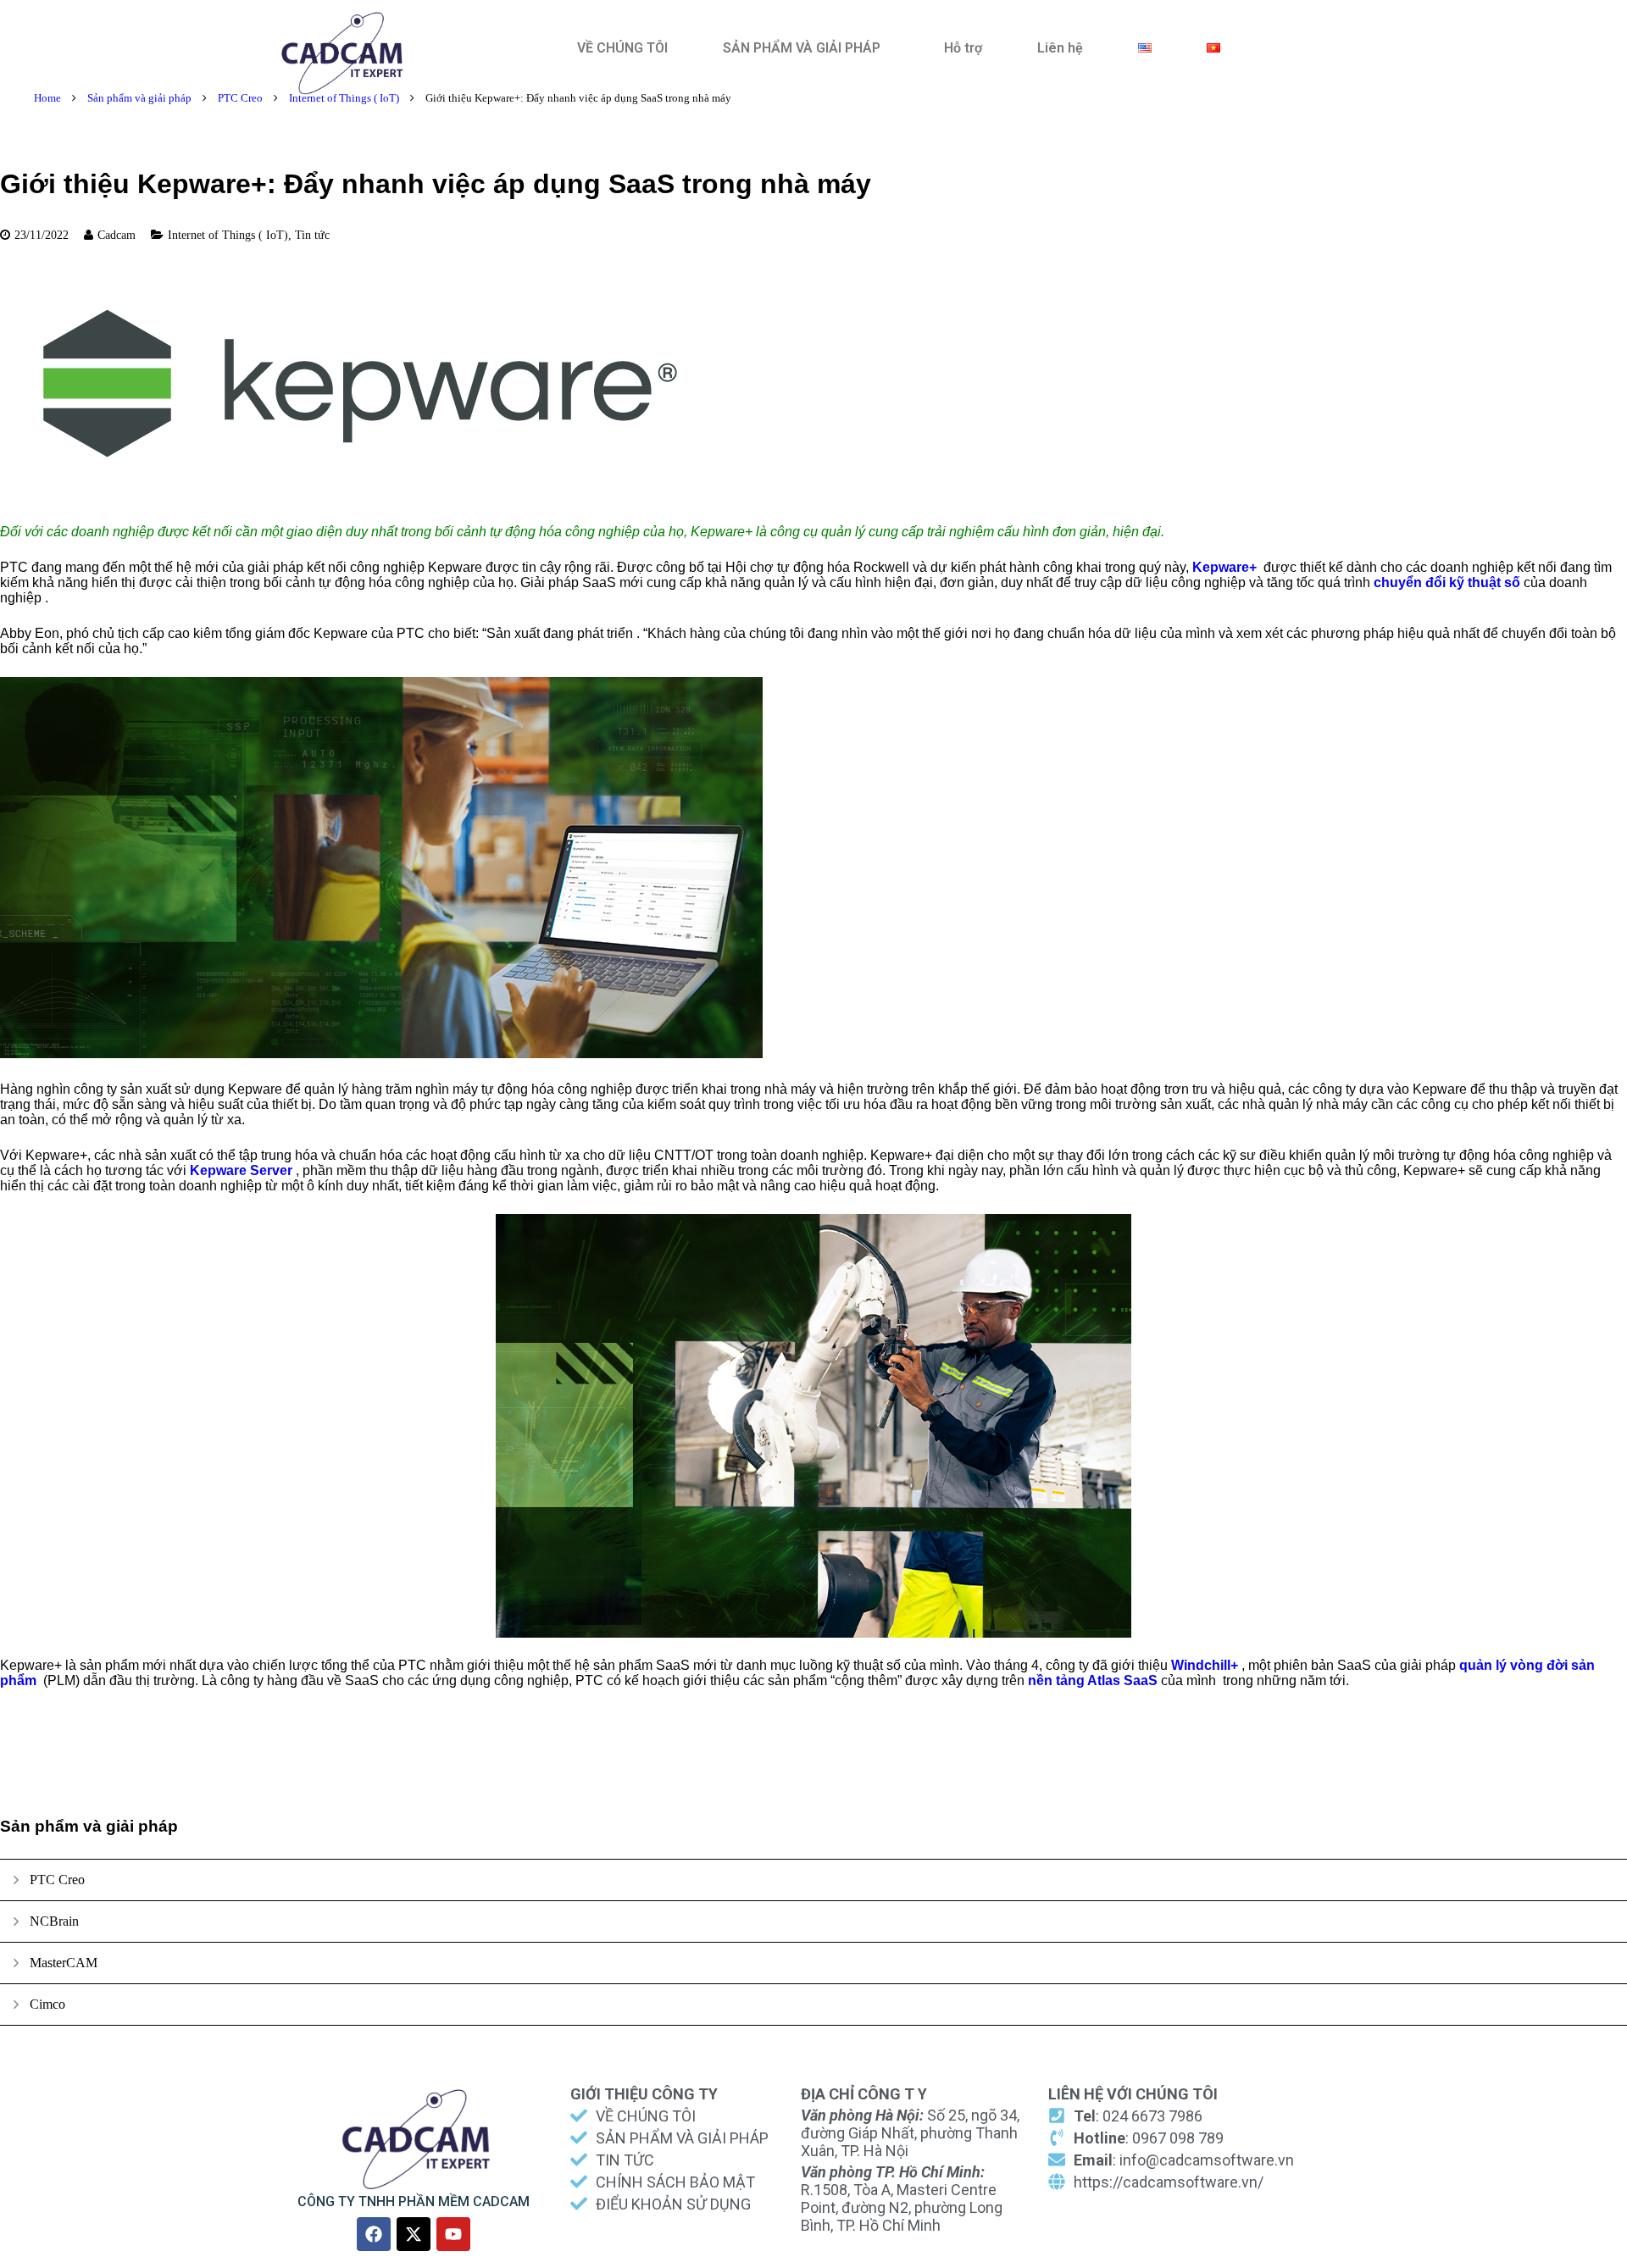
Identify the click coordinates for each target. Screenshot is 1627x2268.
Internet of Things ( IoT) (344, 98)
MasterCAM (64, 1963)
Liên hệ (1060, 48)
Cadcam (117, 235)
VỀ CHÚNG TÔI (622, 48)
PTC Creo (240, 98)
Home (47, 98)
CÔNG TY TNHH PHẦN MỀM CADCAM (414, 2201)
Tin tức (312, 235)
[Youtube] (453, 2234)
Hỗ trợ (963, 48)
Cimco (47, 2004)
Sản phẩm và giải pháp (139, 98)
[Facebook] (374, 2234)
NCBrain (54, 1921)
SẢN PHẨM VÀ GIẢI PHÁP (802, 48)
